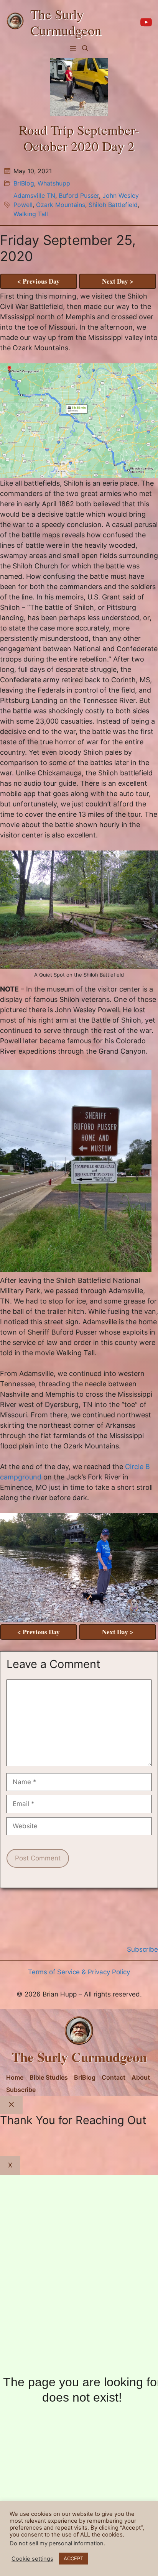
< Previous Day (39, 281)
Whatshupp (54, 183)
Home (15, 2077)
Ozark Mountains (61, 205)
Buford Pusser (79, 195)
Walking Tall (31, 214)
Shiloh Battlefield (113, 205)
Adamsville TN (34, 195)
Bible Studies (49, 2077)
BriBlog (24, 183)
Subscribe (21, 2090)
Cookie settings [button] (32, 2559)
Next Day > (118, 281)
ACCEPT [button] (73, 2558)
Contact (114, 2077)
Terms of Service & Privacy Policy (79, 1972)
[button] (85, 48)
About (141, 2077)
